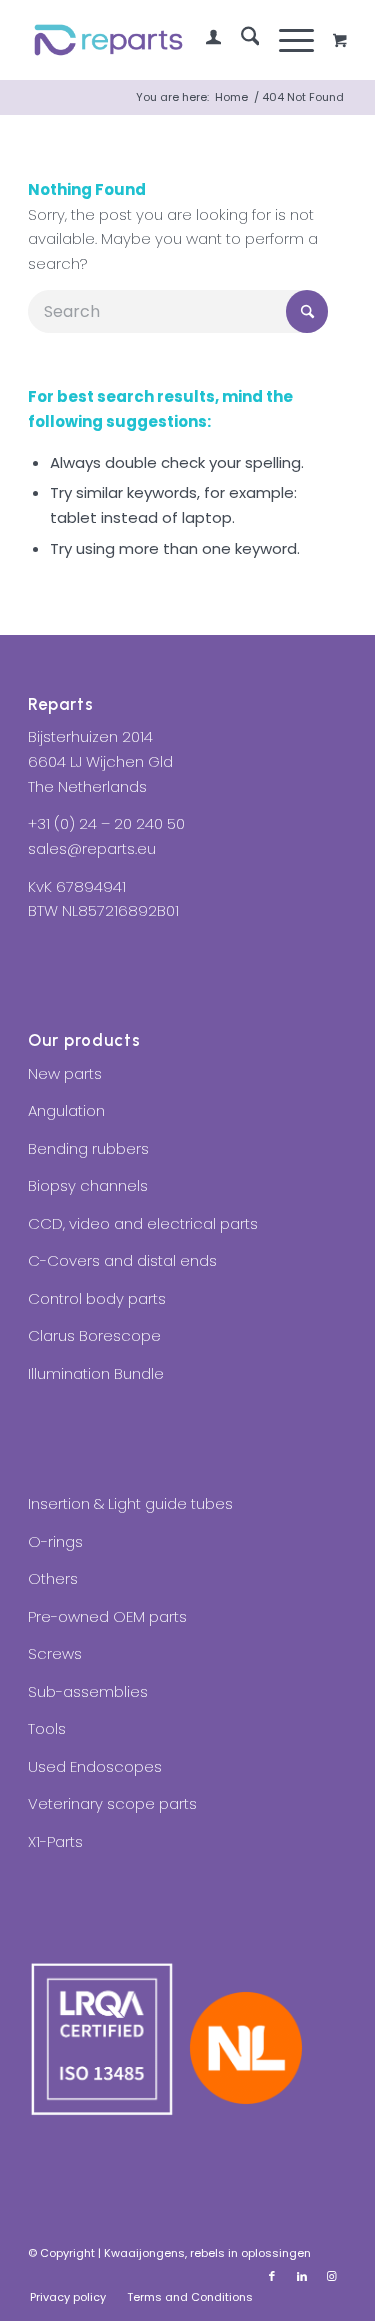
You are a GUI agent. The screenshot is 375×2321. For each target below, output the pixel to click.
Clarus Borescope (94, 1335)
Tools (47, 1728)
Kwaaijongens (144, 2253)
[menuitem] (203, 40)
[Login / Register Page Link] (203, 40)
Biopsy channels (88, 1185)
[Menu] (286, 40)
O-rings (55, 1541)
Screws (55, 1653)
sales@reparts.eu (92, 848)
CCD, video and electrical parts (143, 1223)
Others (53, 1578)
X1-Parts (55, 1841)
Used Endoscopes (95, 1766)
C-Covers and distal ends (122, 1260)
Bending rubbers (88, 1148)
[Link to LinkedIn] (302, 2276)
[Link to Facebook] (272, 2276)
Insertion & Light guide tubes (130, 1503)
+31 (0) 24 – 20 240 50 (106, 823)
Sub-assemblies (88, 1691)
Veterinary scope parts (112, 1803)
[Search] (240, 40)
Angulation (66, 1110)
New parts (65, 1073)
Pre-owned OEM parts (107, 1616)
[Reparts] (155, 40)
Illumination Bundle (96, 1373)
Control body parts (97, 1298)
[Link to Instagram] (332, 2276)
